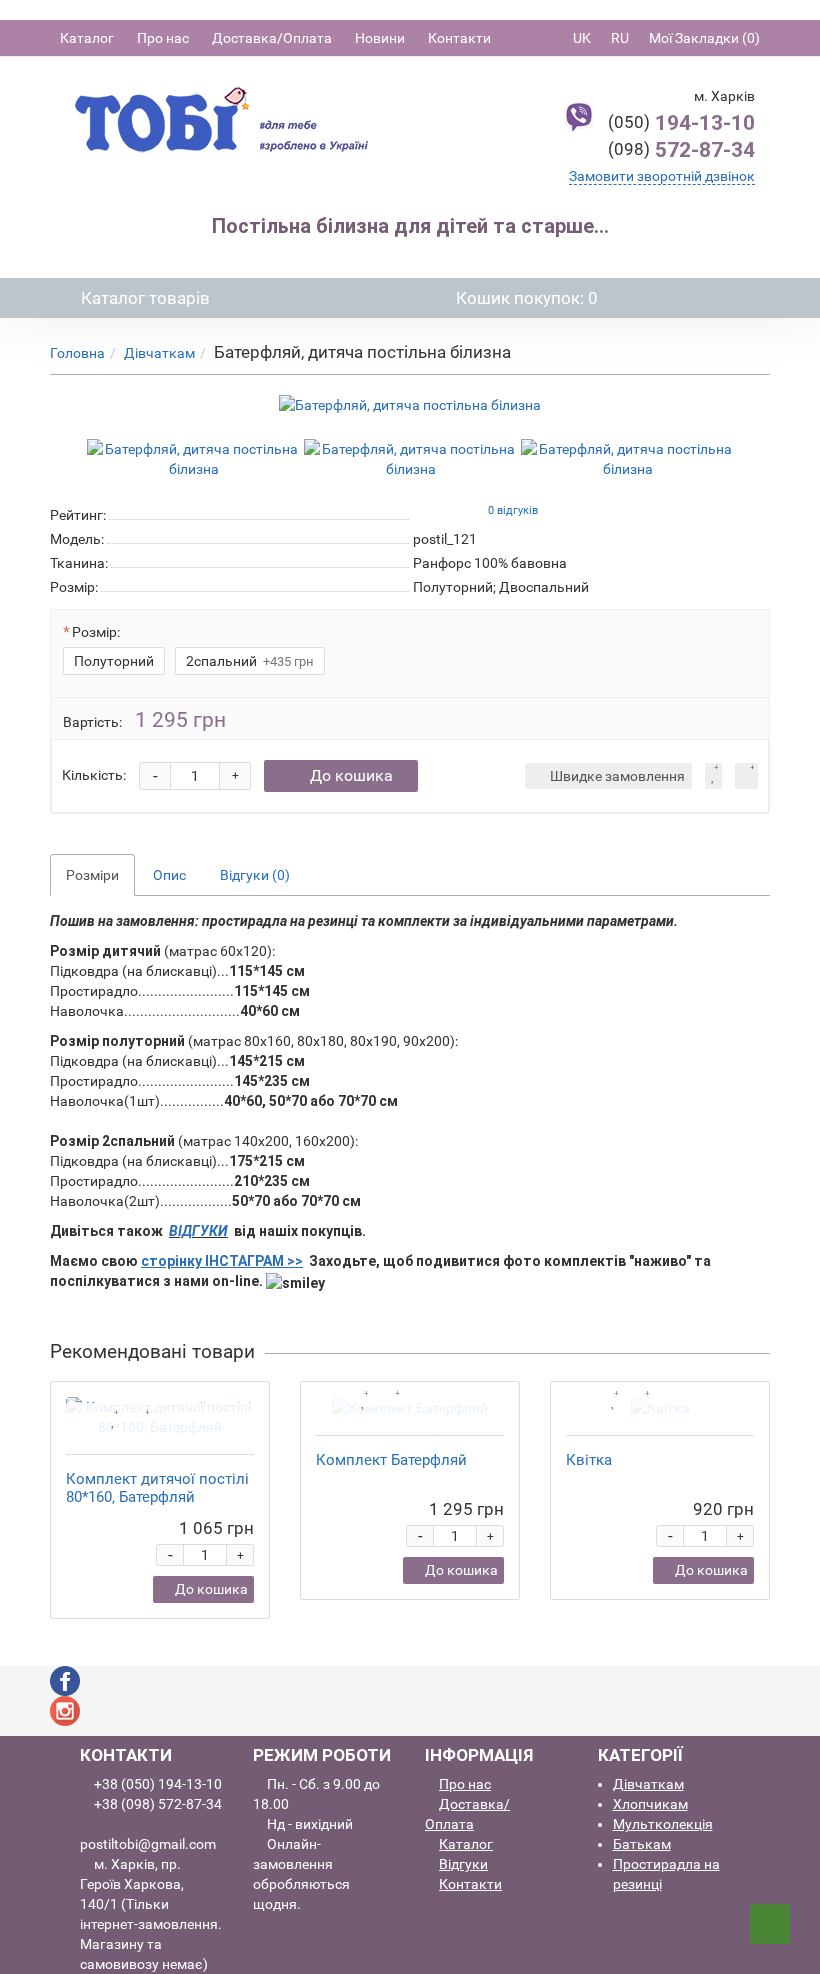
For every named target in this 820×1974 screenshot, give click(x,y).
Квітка (589, 1460)
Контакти (459, 38)
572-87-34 (681, 150)
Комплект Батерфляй (391, 1460)
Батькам (642, 1844)
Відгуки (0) (255, 875)
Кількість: (94, 775)
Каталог (87, 38)
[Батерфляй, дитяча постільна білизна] (410, 405)
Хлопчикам (650, 1804)
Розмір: (96, 632)
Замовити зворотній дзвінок (662, 176)
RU (620, 38)
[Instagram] (65, 1709)
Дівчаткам (159, 353)
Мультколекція (663, 1824)
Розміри (92, 875)
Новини (380, 38)
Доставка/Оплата (272, 38)
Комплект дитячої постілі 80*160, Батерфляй (157, 1488)
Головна (77, 353)
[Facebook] (65, 1679)
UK (582, 38)
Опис (169, 875)
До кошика (351, 775)
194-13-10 (681, 123)
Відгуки (463, 1864)
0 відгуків (513, 510)
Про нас (163, 38)
